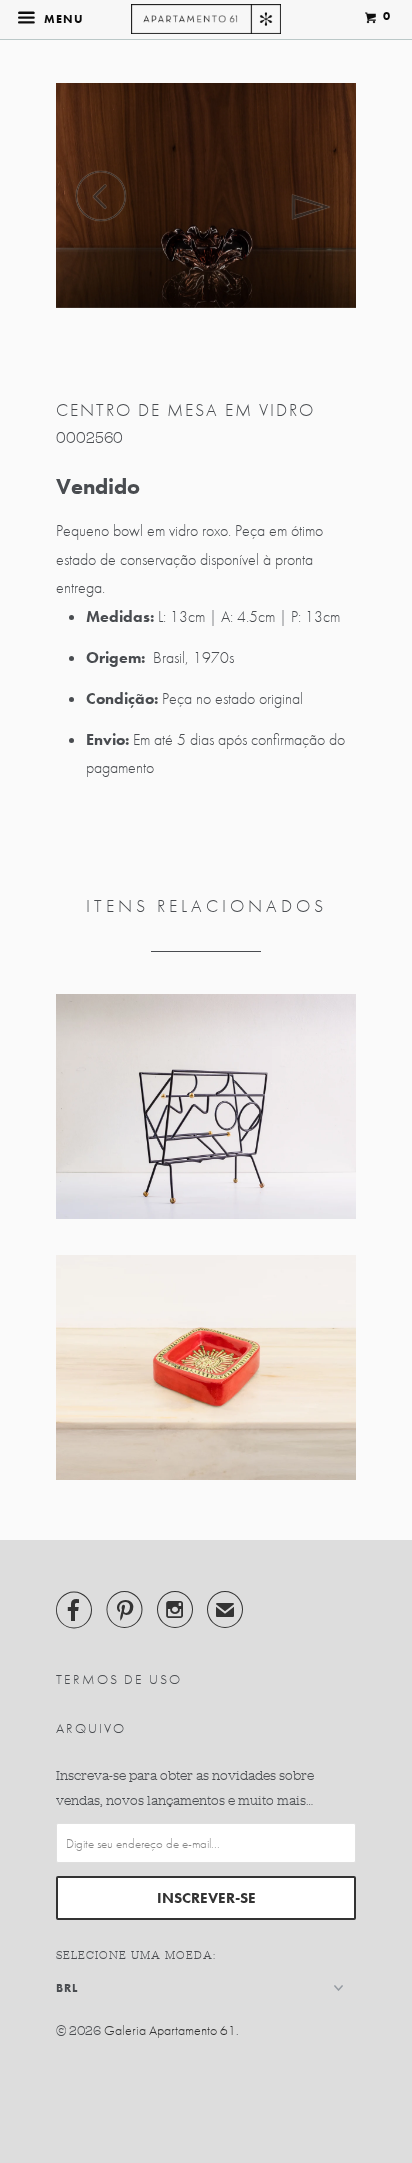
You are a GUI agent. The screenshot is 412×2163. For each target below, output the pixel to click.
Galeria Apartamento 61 (170, 2030)
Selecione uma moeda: (136, 1955)
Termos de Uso (119, 1679)
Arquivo (91, 1728)
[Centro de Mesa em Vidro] (206, 195)
